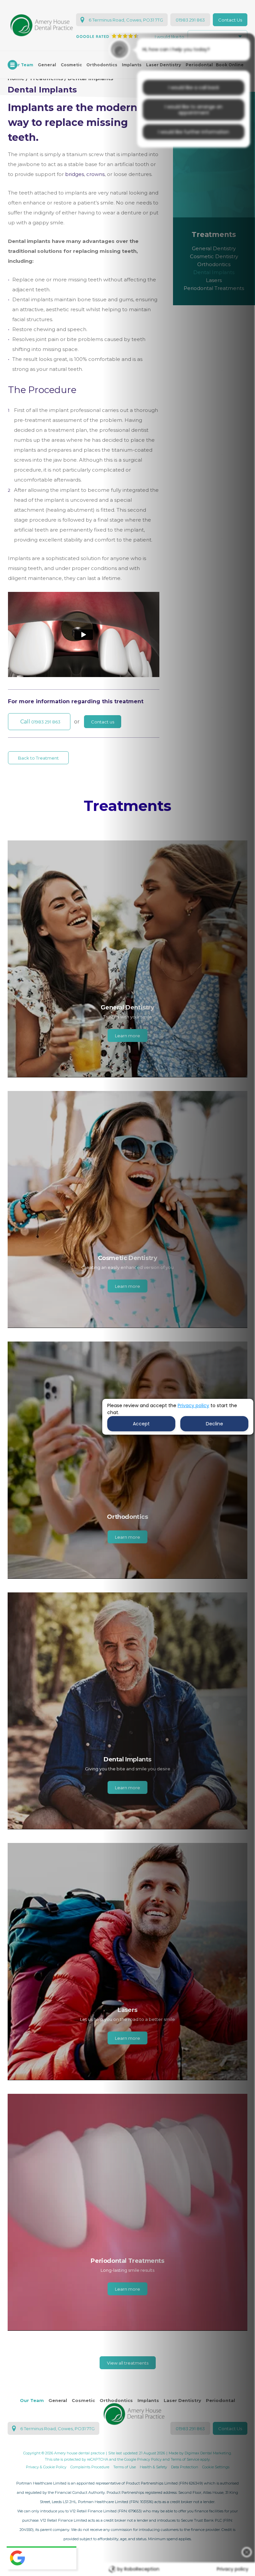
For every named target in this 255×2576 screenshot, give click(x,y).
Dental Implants (214, 272)
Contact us (103, 722)
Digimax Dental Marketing (208, 2453)
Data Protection (185, 2467)
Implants (132, 65)
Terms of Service (185, 2459)
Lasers (214, 280)
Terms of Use (125, 2467)
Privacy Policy (149, 2459)
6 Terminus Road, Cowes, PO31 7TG (126, 20)
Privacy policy (193, 1405)
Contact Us (230, 20)
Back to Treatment (38, 758)
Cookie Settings (216, 2467)
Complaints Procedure (90, 2467)
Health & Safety (153, 2467)
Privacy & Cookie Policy (46, 2467)
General (47, 65)
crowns (95, 174)
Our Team (32, 2400)
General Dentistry (214, 248)
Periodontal (199, 65)
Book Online (230, 65)
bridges (75, 174)
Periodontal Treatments (214, 288)
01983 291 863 (190, 20)
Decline (214, 1424)
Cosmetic (71, 65)
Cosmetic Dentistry (214, 256)
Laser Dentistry (164, 65)
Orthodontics (102, 65)
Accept (141, 1424)
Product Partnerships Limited (152, 2483)
